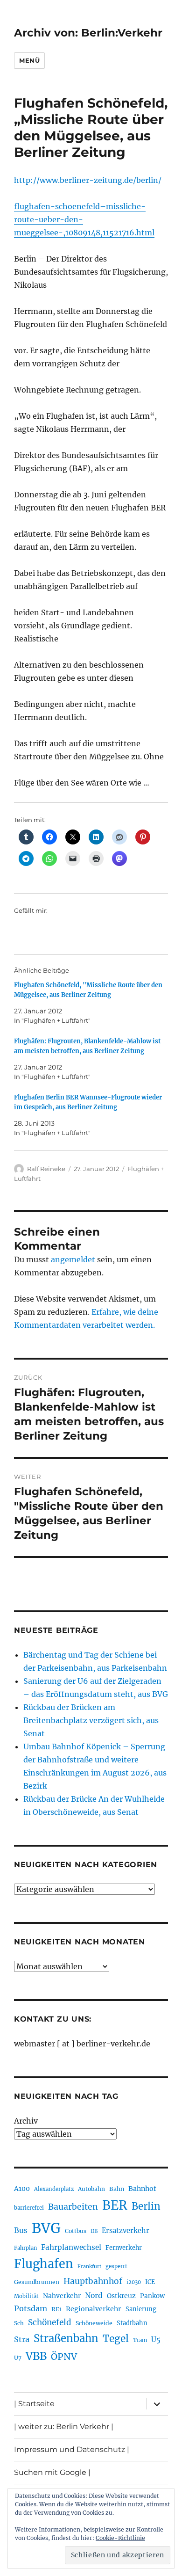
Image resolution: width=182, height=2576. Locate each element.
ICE (150, 2282)
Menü (29, 60)
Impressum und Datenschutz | (72, 2449)
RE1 (56, 2309)
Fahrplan (25, 2248)
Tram (140, 2340)
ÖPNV (64, 2357)
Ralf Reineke (46, 1169)
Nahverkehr (62, 2296)
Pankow (152, 2296)
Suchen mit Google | (52, 2472)
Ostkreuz (121, 2296)
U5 (156, 2340)
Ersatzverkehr (126, 2231)
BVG (46, 2228)
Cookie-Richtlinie (120, 2538)
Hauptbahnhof (93, 2281)
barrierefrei (29, 2208)
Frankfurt (89, 2267)
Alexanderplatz (54, 2189)
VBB (36, 2356)
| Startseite (34, 2404)
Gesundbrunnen (37, 2282)
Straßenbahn (66, 2338)
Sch (19, 2323)
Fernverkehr (124, 2248)
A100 (22, 2189)
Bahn (117, 2189)
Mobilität (26, 2296)
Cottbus (76, 2231)
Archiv (26, 2121)
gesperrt (116, 2266)
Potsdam (31, 2308)
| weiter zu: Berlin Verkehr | (64, 2427)
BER (115, 2205)
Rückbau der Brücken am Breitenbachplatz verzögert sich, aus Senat (91, 1720)
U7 (18, 2358)
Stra (22, 2339)
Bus (21, 2230)
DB (94, 2231)
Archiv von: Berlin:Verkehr (88, 33)
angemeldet (73, 1259)
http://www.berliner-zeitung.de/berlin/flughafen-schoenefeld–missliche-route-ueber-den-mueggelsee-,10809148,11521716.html (88, 206)
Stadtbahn (132, 2323)
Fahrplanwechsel (71, 2247)
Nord (94, 2296)
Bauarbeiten (73, 2207)
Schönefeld (50, 2322)
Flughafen (44, 2264)
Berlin (146, 2206)
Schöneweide (94, 2323)
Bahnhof (142, 2189)
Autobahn (91, 2189)
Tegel (116, 2339)
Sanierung (141, 2309)
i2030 (134, 2282)
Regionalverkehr (94, 2309)
